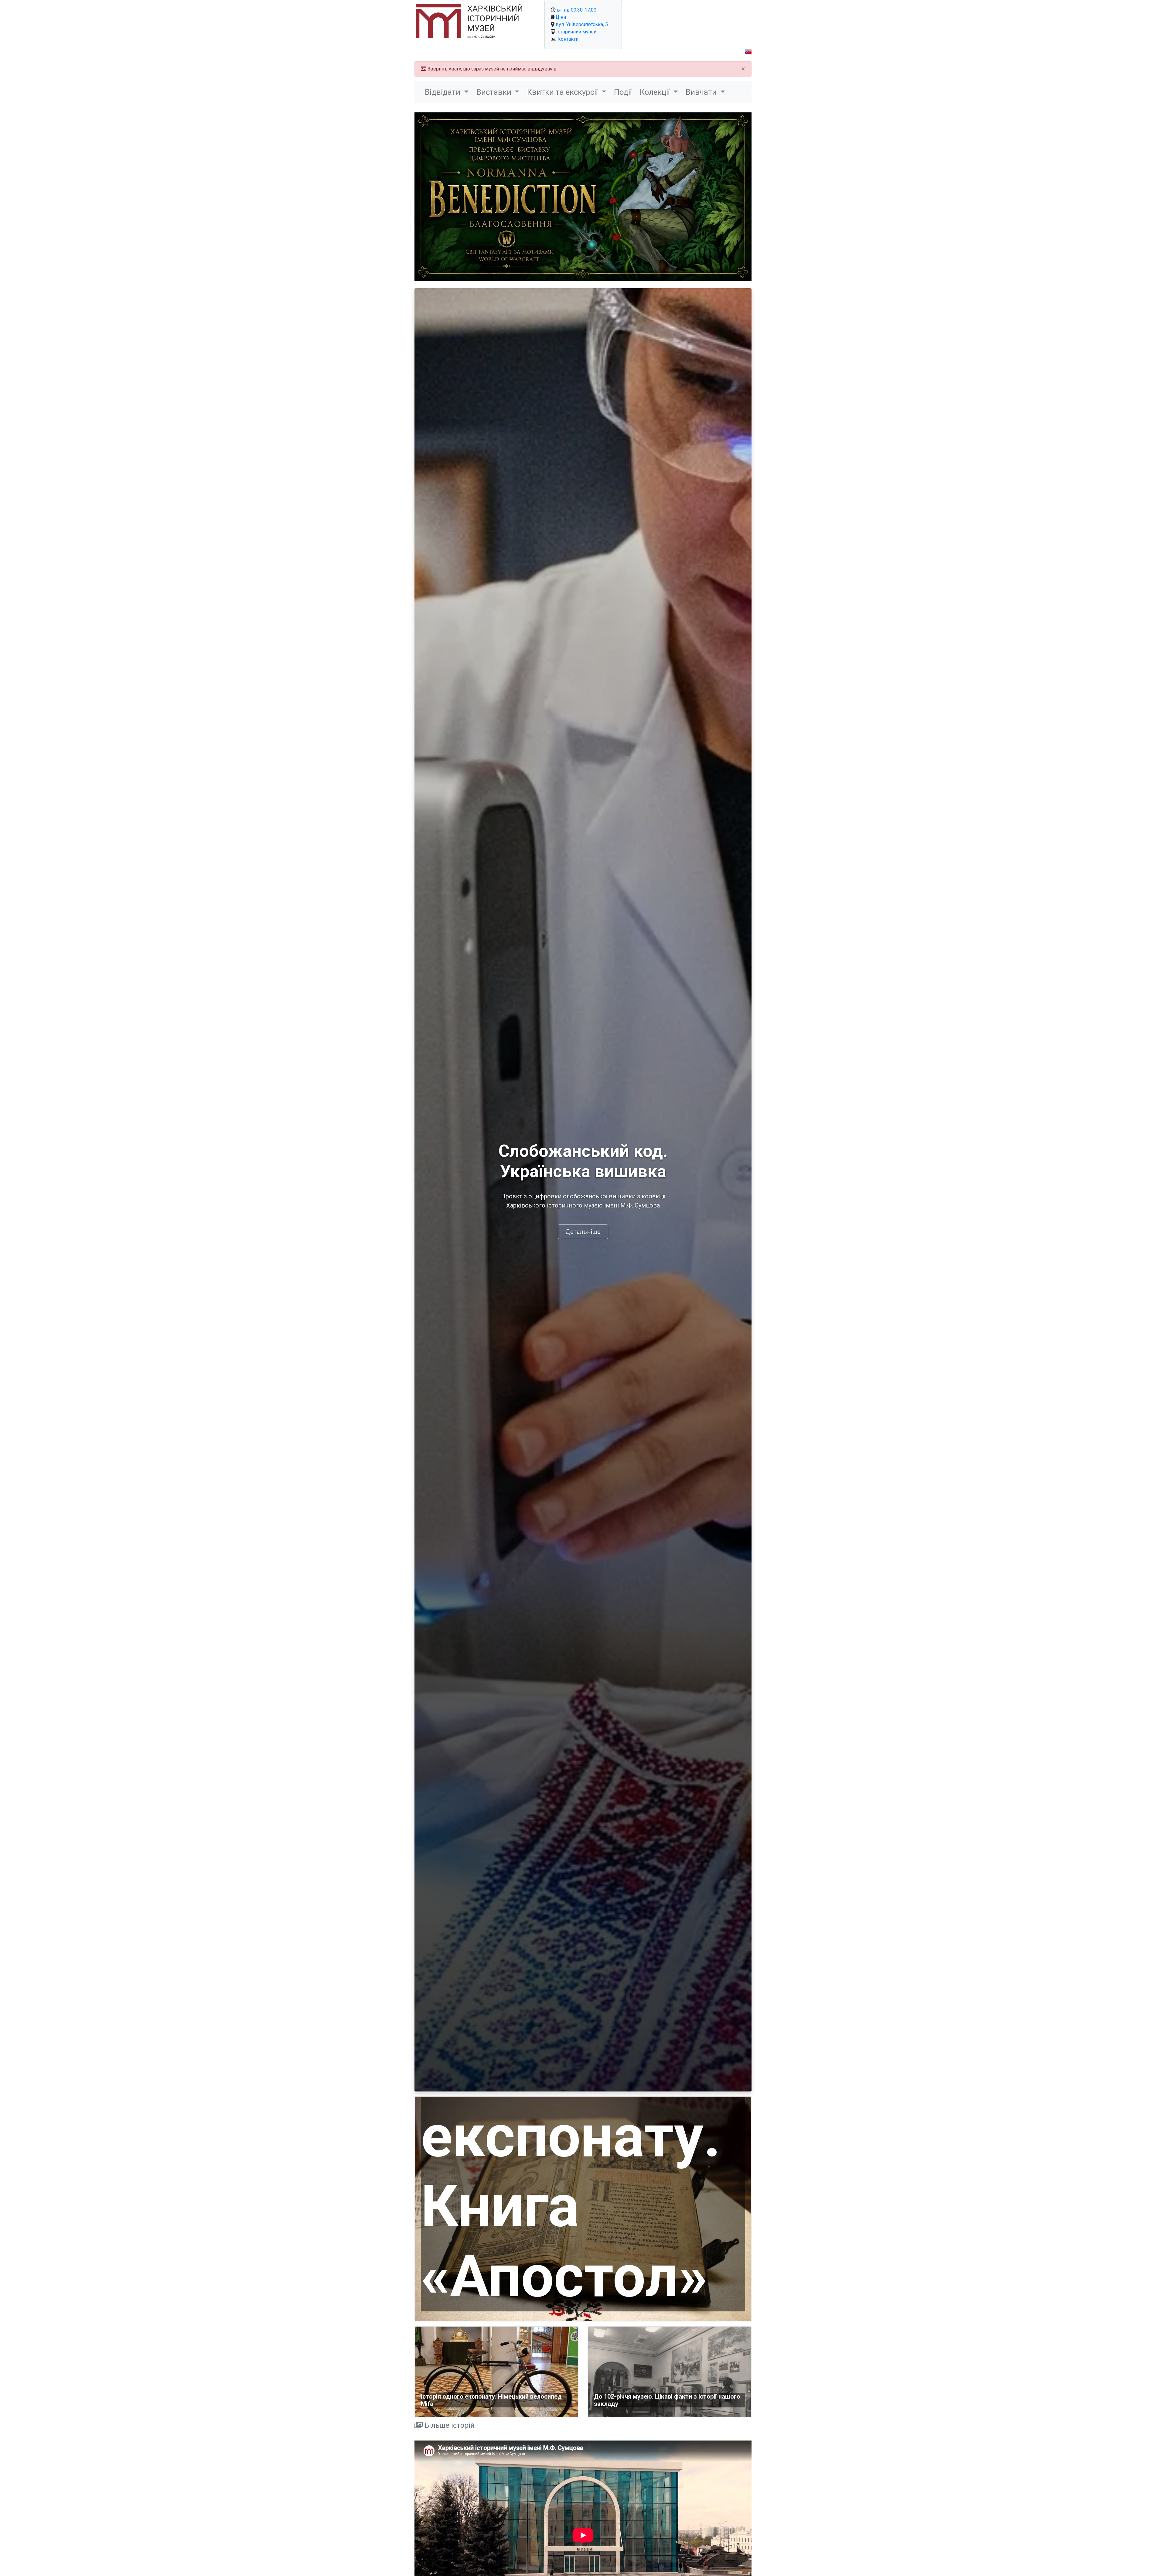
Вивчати (702, 92)
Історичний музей (576, 32)
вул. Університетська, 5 (582, 24)
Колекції (656, 92)
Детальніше (583, 1232)
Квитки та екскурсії (563, 92)
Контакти (568, 39)
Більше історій (449, 2425)
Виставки (495, 92)
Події (623, 92)
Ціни (561, 17)
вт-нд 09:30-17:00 (577, 10)
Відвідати (443, 92)
